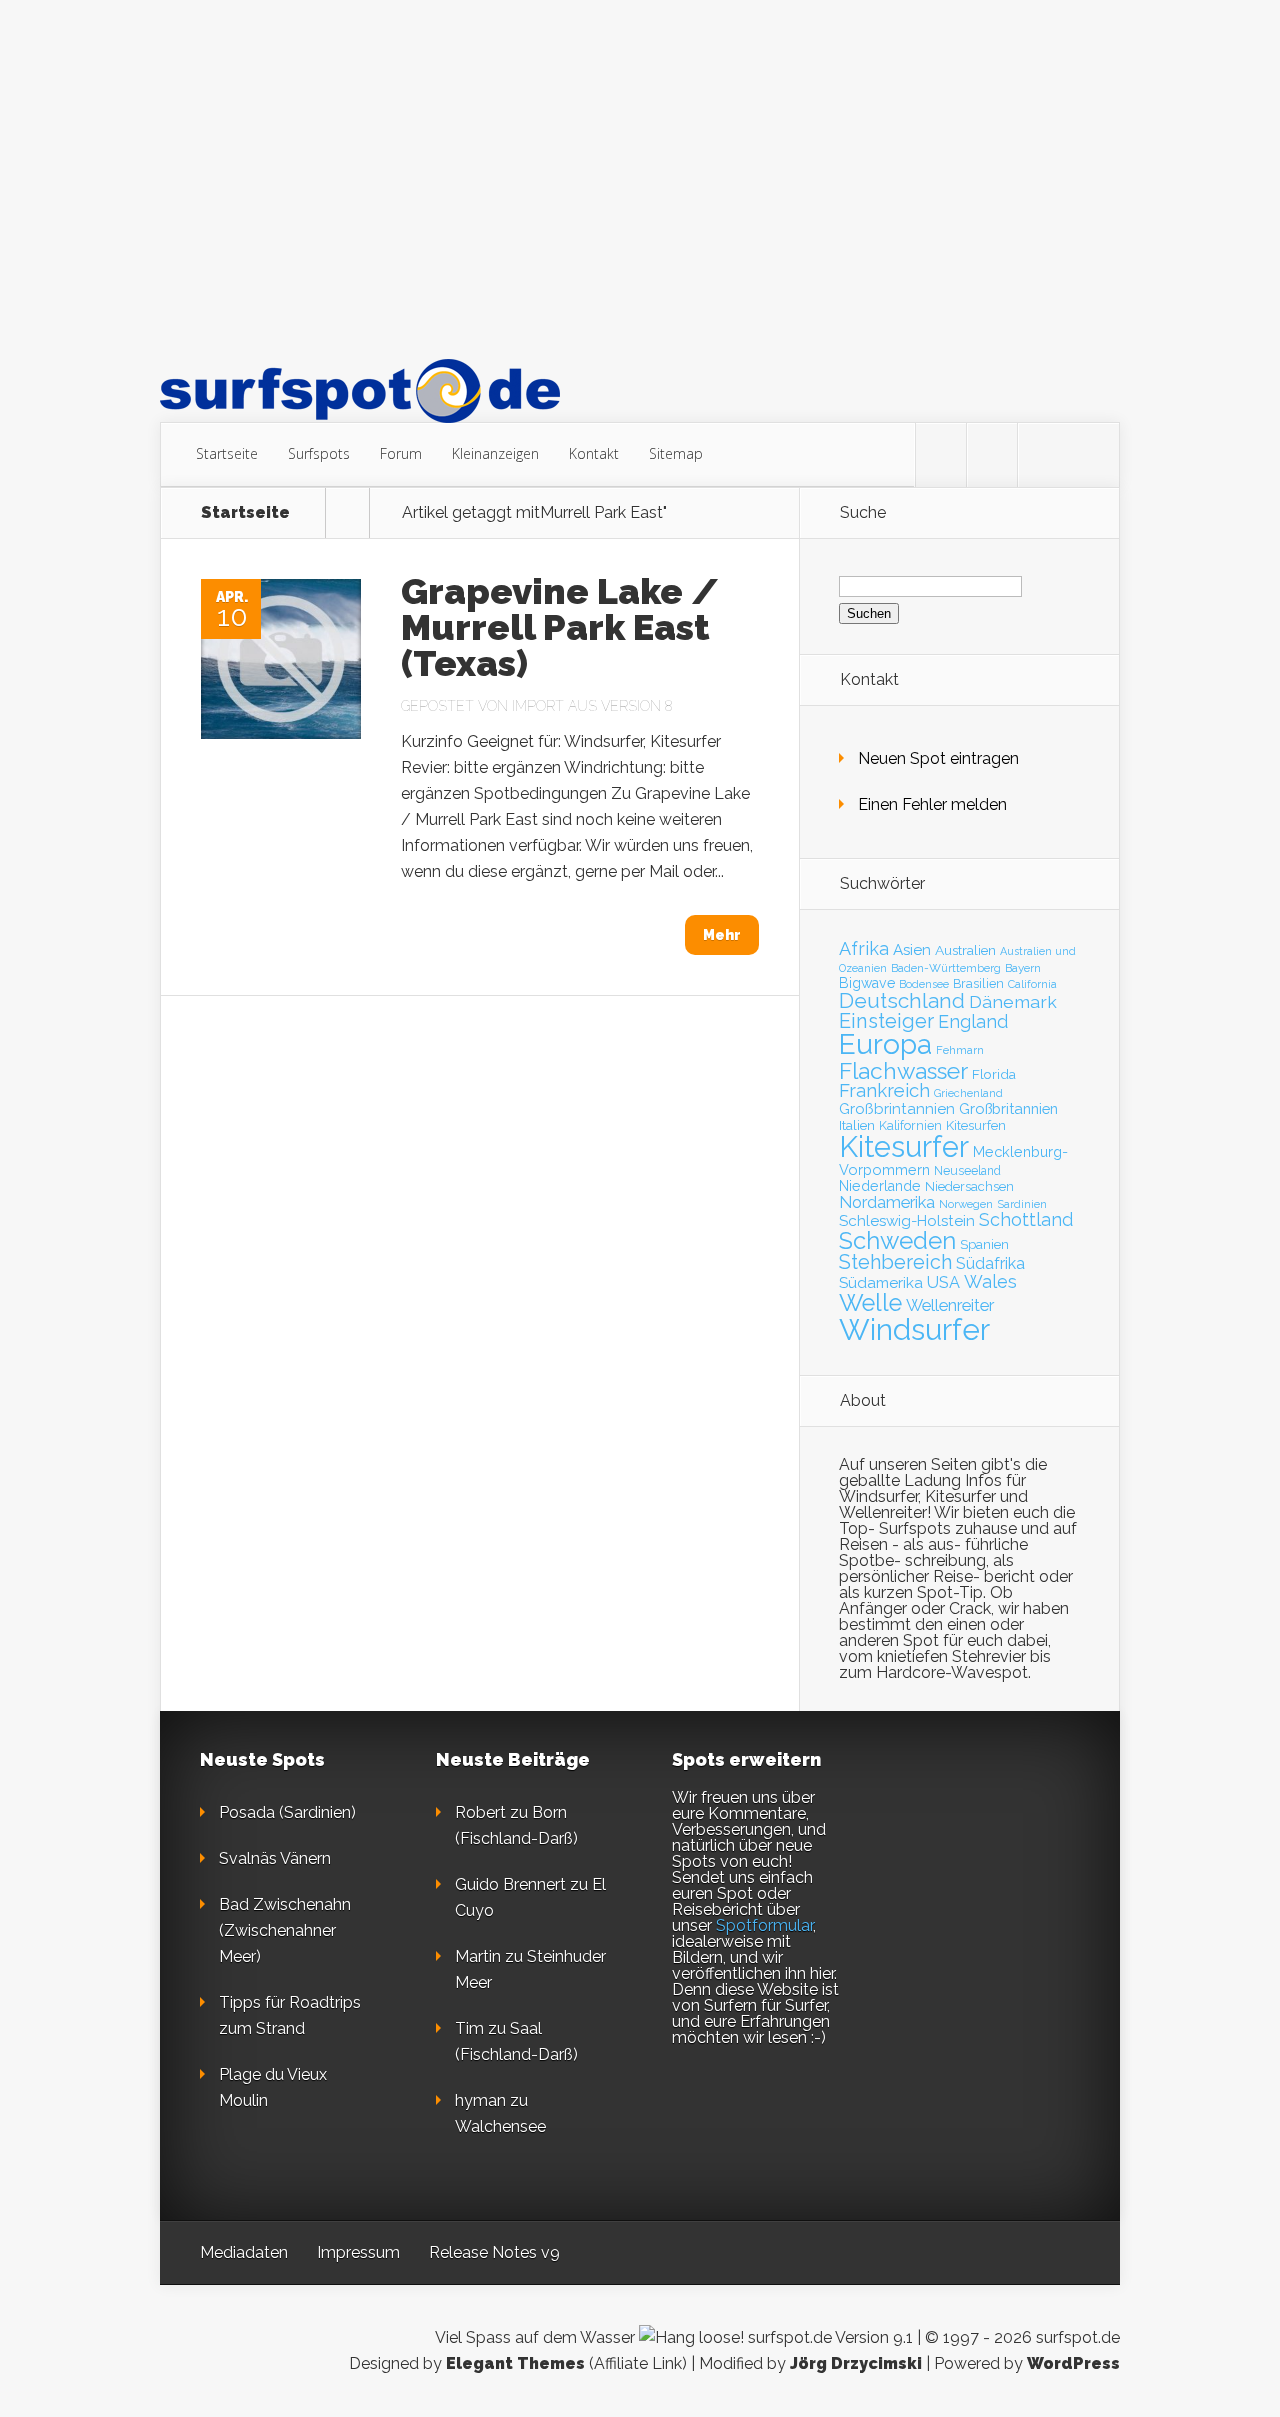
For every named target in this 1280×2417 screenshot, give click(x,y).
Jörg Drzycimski (856, 2363)
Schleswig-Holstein (907, 1221)
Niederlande (880, 1186)
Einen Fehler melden (932, 804)
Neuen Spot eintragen (938, 758)
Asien (912, 950)
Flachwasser (903, 1071)
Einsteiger (886, 1021)
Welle (870, 1303)
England (973, 1021)
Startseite (227, 453)
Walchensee (500, 2126)
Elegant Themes (515, 2363)
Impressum (358, 2252)
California (1032, 984)
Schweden (897, 1240)
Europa (885, 1044)
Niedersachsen (969, 1186)
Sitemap (676, 453)
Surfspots (319, 453)
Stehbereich (895, 1262)
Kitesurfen (976, 1125)
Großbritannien (1008, 1108)
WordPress (1073, 2363)
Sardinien (1022, 1204)
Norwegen (966, 1204)
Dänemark (1013, 1001)
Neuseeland (967, 1171)
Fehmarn (960, 1050)
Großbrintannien (897, 1109)
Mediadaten (244, 2252)
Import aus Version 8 (592, 706)
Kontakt (594, 453)
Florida (994, 1074)
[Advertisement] (640, 179)
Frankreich (884, 1090)
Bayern (1023, 968)
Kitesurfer (904, 1147)
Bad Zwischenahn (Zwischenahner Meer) (285, 1930)
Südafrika (990, 1263)
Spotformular (764, 1925)
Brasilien (978, 983)
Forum (401, 453)
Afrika (864, 948)
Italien (857, 1125)
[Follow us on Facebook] (992, 455)
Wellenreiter (950, 1305)
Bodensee (924, 984)
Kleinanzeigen (495, 453)
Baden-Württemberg (946, 968)
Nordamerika (887, 1202)
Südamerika (881, 1282)
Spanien (984, 1244)
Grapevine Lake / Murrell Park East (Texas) (560, 627)
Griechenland (968, 1093)
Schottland (1026, 1219)
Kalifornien (910, 1125)
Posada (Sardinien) (287, 1812)
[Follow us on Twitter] (941, 455)
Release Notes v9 (494, 2252)
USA (943, 1282)
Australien (965, 950)
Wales (990, 1281)
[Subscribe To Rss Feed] (1043, 455)
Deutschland (902, 1001)
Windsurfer (914, 1329)
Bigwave (867, 983)
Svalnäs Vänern (275, 1858)
